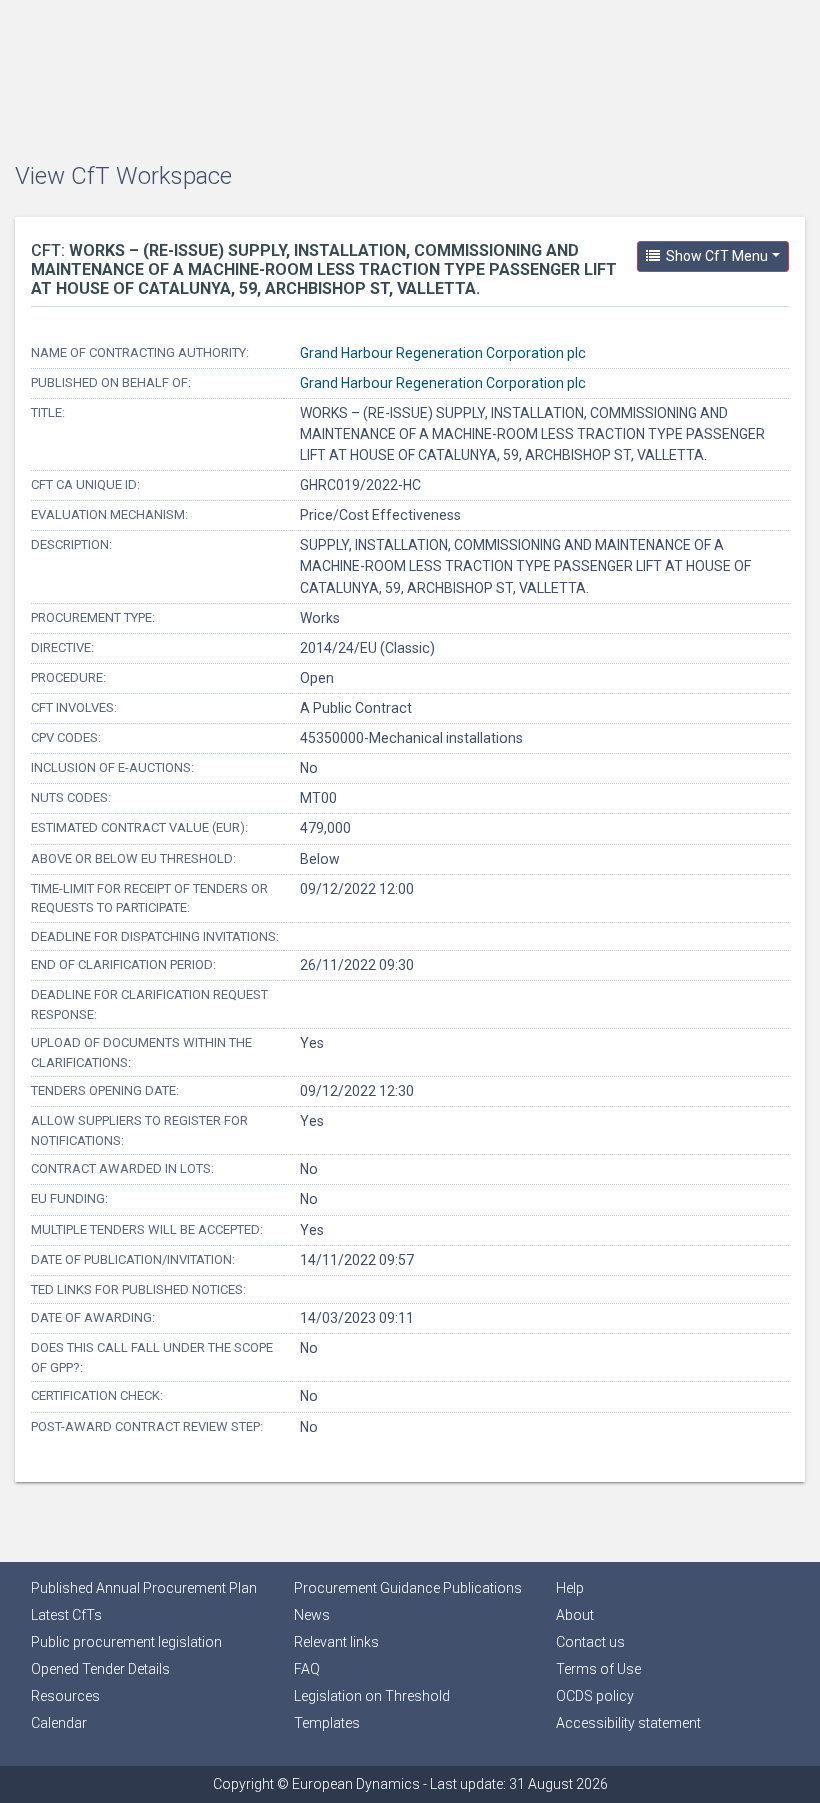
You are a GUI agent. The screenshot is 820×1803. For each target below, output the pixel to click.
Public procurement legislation (126, 1642)
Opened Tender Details (100, 1669)
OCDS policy (595, 1696)
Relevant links (336, 1642)
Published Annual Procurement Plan (144, 1588)
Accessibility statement (628, 1723)
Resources (65, 1696)
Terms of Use (598, 1669)
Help (570, 1588)
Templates (327, 1723)
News (312, 1615)
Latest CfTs (66, 1615)
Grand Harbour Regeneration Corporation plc (443, 353)
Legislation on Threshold (372, 1696)
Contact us (590, 1642)
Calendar (59, 1723)
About (575, 1615)
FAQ (307, 1669)
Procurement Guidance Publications (408, 1588)
